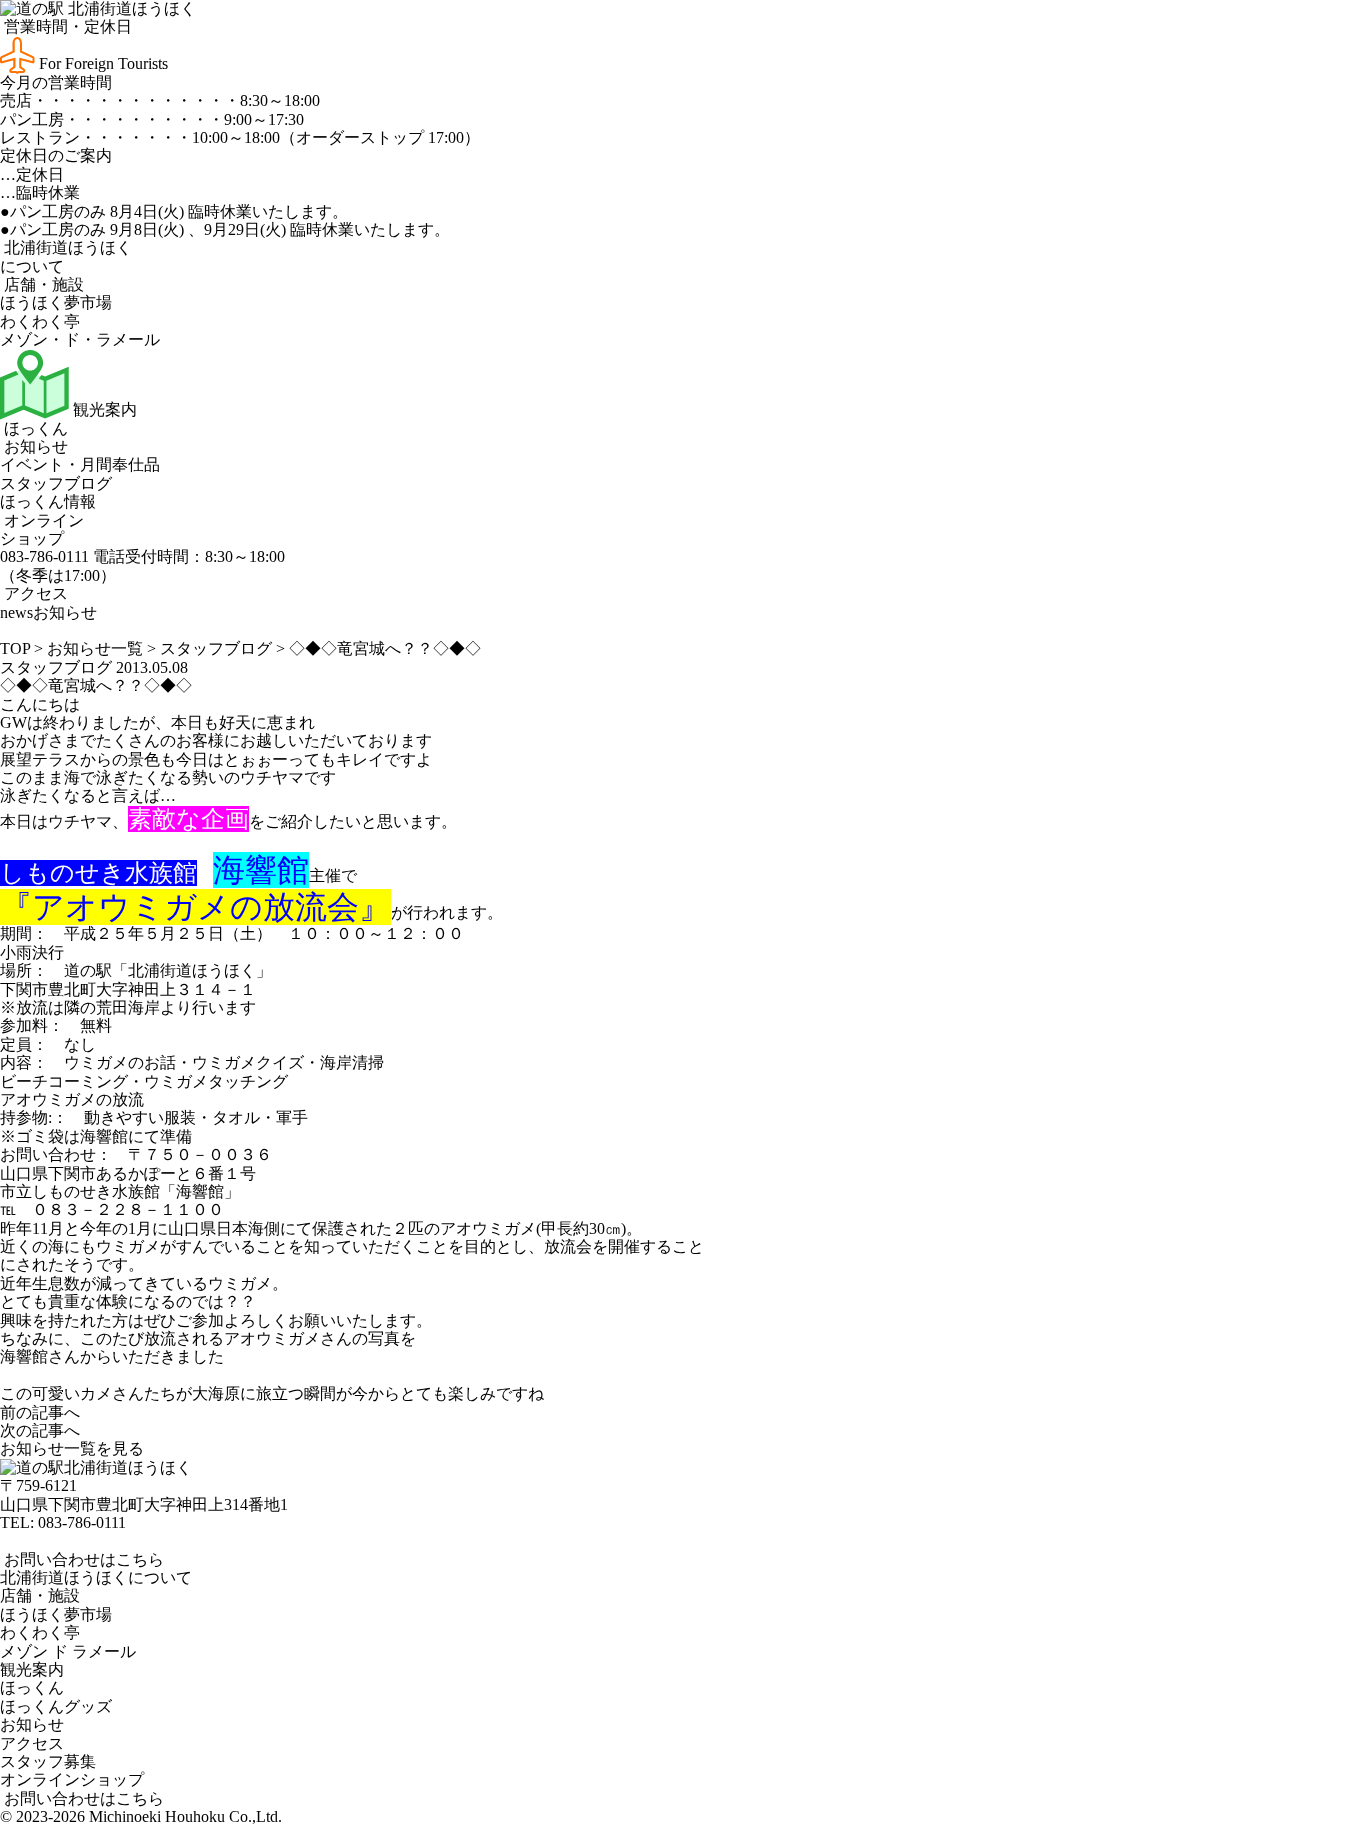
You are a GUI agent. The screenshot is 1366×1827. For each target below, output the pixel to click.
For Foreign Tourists (101, 63)
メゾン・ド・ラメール (80, 339)
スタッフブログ (56, 483)
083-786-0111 (82, 1522)
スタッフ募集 (48, 1761)
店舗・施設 (42, 284)
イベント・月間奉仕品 (80, 464)
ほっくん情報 (48, 501)
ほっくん (34, 428)
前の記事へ (40, 1412)
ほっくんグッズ (56, 1706)
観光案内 (103, 409)
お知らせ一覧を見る (72, 1448)
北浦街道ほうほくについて (96, 1577)
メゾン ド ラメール (68, 1651)
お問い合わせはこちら (82, 1559)
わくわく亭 (40, 321)
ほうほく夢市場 (56, 302)
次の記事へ (40, 1430)
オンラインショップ (42, 529)
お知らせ (34, 446)
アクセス (34, 593)
